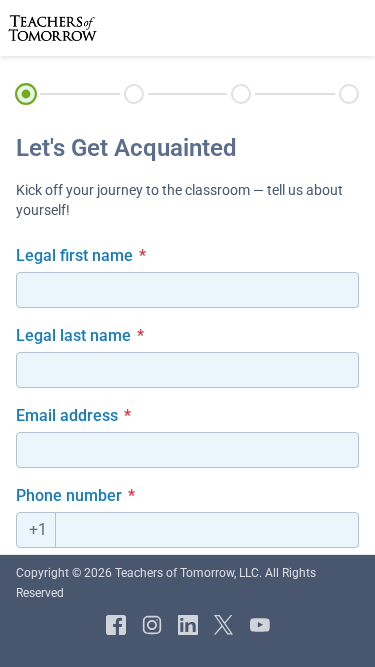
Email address (73, 415)
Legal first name (81, 255)
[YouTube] (260, 625)
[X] (224, 625)
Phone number (75, 495)
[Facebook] (116, 625)
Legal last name (80, 335)
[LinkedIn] (188, 625)
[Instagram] (152, 625)
